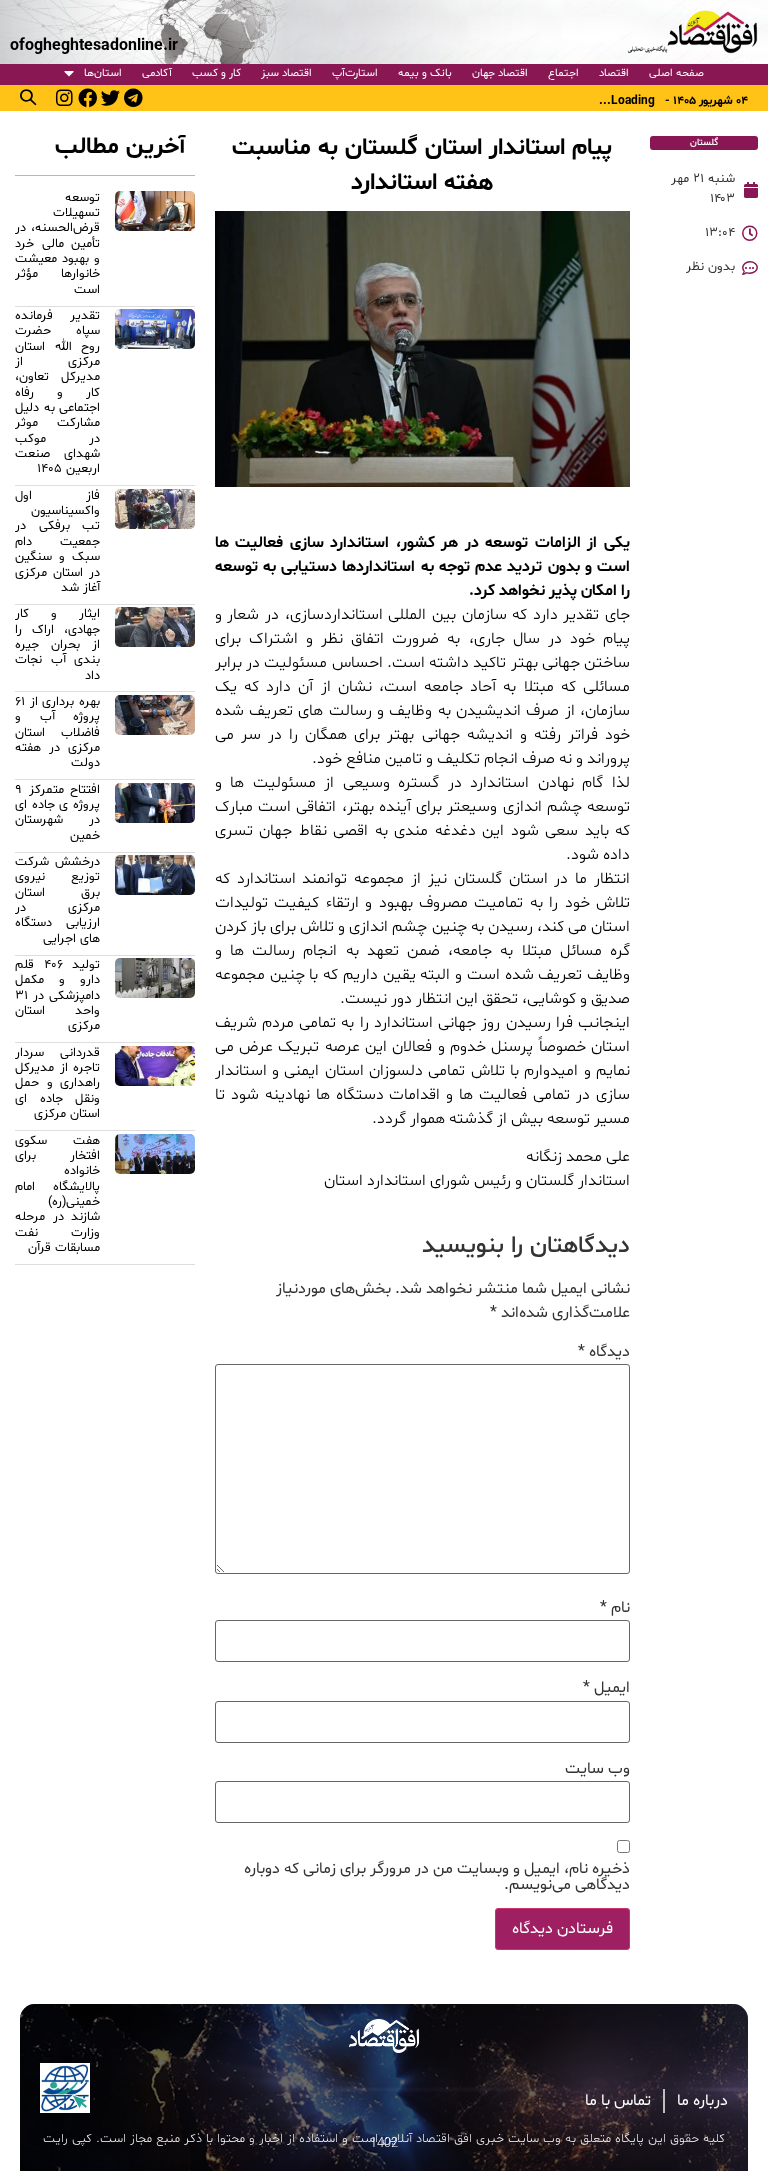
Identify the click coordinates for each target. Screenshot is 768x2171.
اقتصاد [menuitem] (614, 73)
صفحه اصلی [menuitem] (676, 73)
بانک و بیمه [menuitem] (425, 73)
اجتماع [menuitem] (563, 73)
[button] (28, 97)
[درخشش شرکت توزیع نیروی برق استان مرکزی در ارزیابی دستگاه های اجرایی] (155, 903)
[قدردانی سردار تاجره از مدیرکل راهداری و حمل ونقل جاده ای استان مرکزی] (155, 1087)
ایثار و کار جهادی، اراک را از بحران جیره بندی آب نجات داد (57, 644)
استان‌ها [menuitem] (103, 73)
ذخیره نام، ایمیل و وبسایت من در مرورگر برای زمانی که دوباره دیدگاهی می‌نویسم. (437, 1877)
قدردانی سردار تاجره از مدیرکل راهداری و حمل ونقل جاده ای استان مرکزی (57, 1083)
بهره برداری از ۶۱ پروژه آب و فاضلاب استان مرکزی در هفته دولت (57, 732)
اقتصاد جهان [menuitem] (500, 73)
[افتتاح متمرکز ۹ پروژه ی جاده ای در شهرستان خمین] (155, 816)
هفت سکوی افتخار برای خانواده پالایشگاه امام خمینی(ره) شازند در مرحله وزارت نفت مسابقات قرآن (57, 1194)
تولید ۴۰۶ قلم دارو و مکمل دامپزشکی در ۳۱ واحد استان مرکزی (57, 995)
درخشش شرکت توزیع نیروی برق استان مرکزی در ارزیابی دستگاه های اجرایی (57, 900)
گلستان (704, 142)
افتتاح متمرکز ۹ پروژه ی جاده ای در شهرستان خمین (57, 813)
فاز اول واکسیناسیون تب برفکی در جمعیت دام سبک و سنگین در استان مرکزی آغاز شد (57, 542)
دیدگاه (604, 1352)
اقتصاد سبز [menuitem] (286, 73)
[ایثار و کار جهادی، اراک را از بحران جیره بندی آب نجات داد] (155, 648)
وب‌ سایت (597, 1769)
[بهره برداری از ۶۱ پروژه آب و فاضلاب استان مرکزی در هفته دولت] (155, 736)
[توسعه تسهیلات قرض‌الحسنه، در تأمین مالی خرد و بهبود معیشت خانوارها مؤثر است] (155, 247)
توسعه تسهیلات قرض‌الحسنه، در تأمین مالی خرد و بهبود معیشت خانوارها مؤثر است (57, 244)
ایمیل (606, 1688)
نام (615, 1608)
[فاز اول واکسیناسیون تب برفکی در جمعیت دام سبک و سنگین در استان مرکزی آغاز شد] (155, 545)
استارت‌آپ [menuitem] (355, 73)
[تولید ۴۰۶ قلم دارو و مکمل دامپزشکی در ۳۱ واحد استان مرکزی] (155, 999)
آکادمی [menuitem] (157, 73)
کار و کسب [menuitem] (216, 73)
